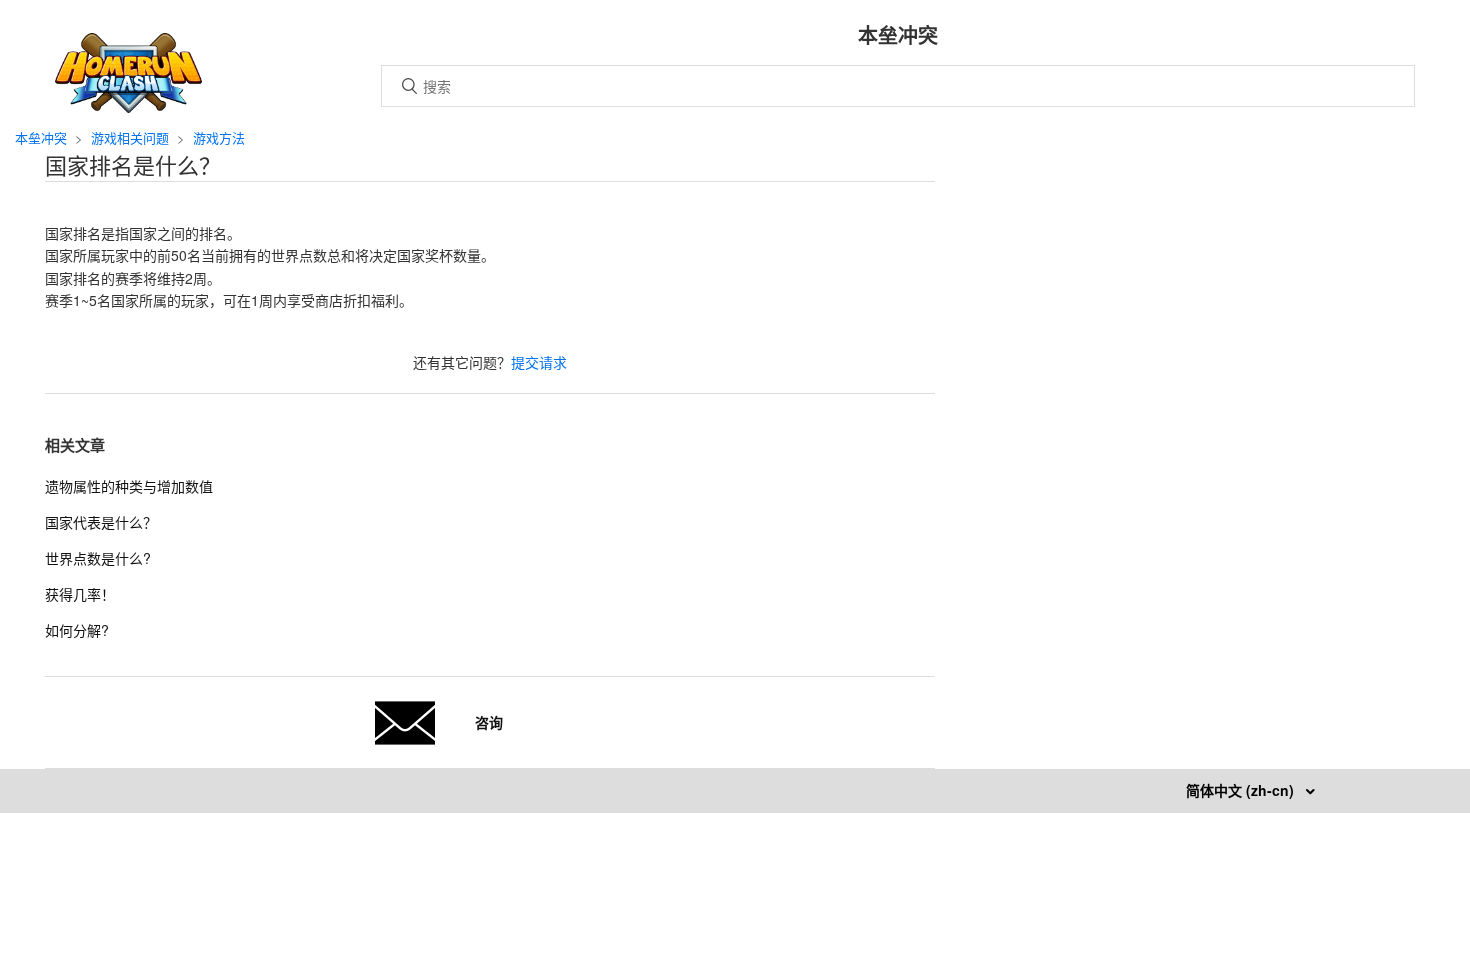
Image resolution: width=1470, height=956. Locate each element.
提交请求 (539, 362)
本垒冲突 (41, 137)
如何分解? (77, 630)
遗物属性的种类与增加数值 (129, 486)
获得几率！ (80, 594)
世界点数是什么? (98, 558)
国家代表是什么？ (101, 522)
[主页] (128, 107)
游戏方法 (219, 137)
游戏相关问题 (130, 137)
